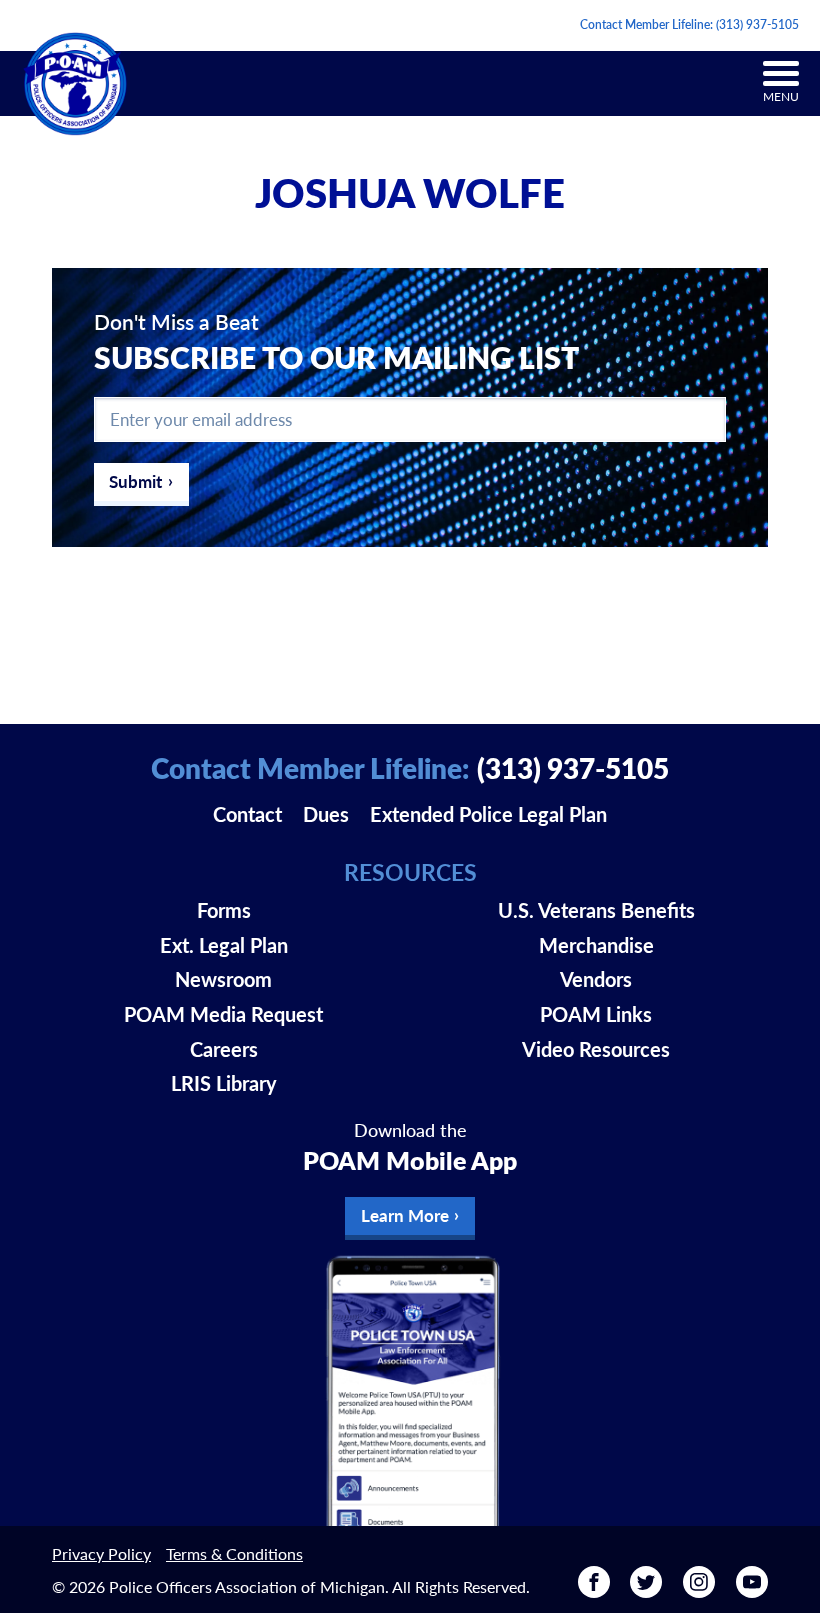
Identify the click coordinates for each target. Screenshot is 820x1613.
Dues (326, 814)
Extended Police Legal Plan (488, 814)
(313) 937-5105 (757, 24)
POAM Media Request (223, 1014)
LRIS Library (224, 1083)
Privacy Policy (101, 1553)
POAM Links (596, 1014)
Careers (224, 1049)
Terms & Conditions (234, 1553)
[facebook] (594, 1590)
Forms (224, 910)
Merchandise (596, 945)
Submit (135, 481)
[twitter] (646, 1590)
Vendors (596, 979)
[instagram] (699, 1590)
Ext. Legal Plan (224, 945)
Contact (247, 814)
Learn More (405, 1215)
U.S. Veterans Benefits (596, 910)
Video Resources (596, 1049)
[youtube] (752, 1590)
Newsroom (223, 979)
